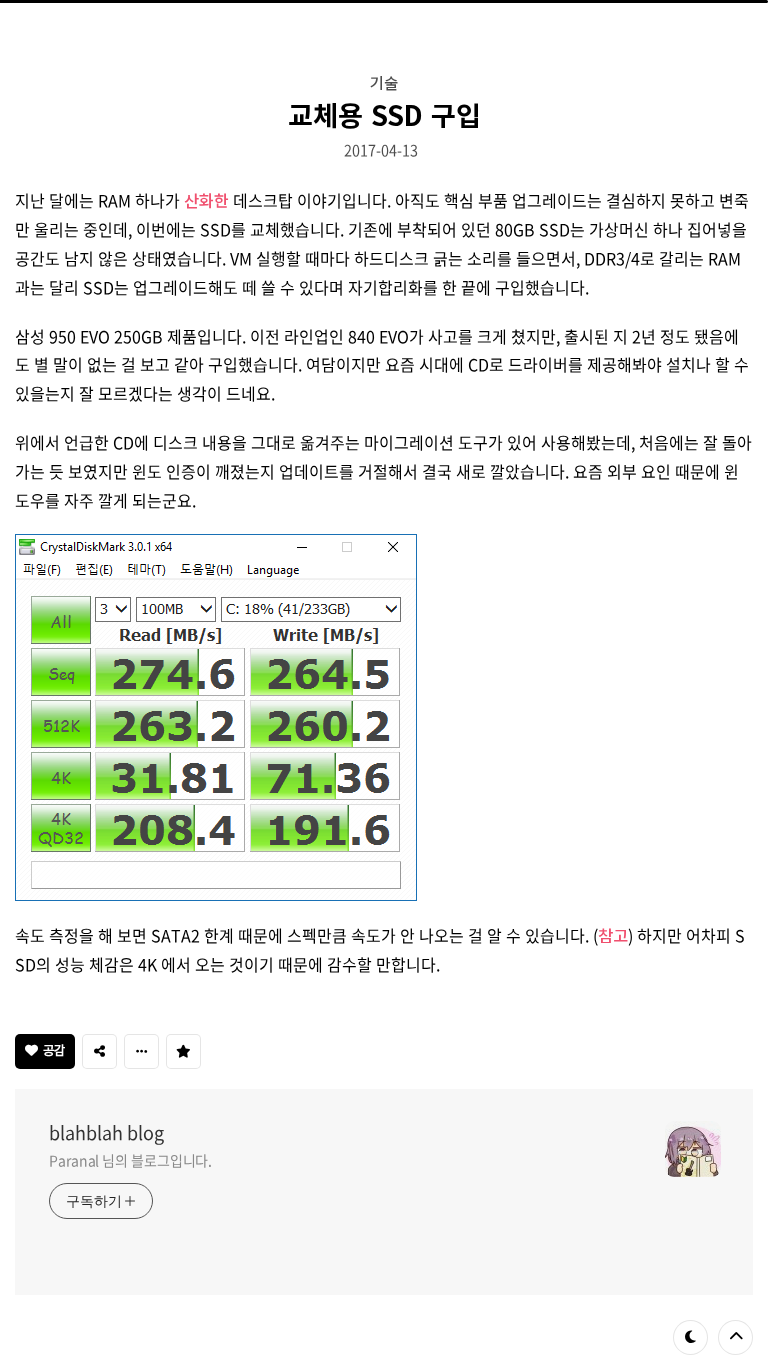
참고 (613, 935)
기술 (384, 82)
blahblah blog (106, 1133)
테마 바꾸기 (690, 1337)
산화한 (206, 200)
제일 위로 (735, 1337)
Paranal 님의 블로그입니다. (130, 1160)
